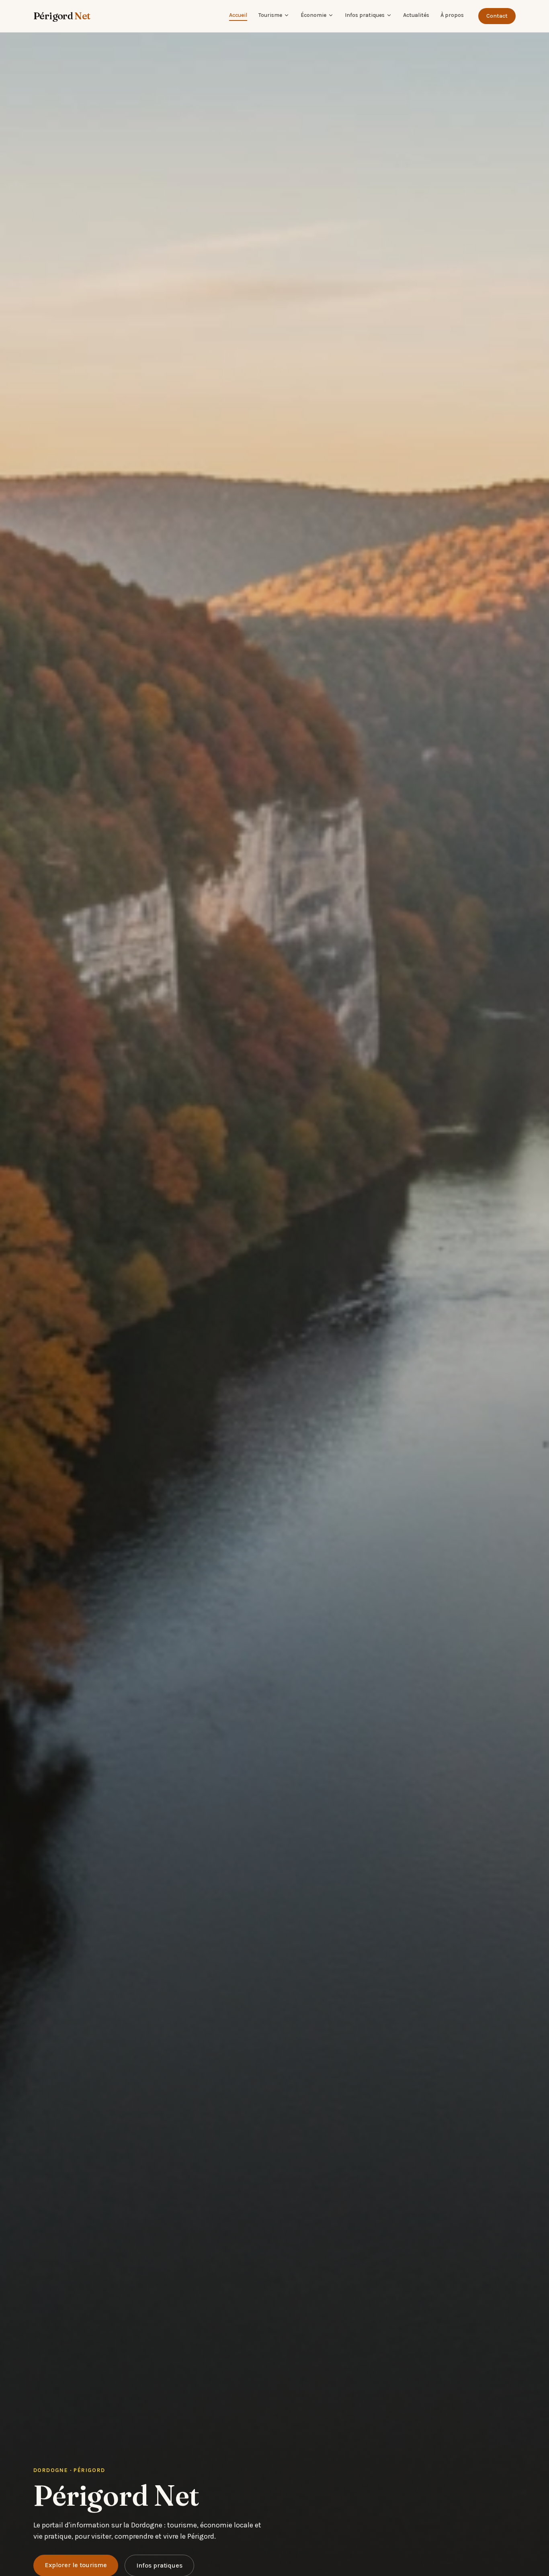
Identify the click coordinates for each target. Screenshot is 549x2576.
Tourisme (270, 15)
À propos (452, 15)
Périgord (62, 16)
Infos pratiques (365, 15)
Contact (497, 16)
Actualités (416, 15)
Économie (313, 15)
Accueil (238, 15)
